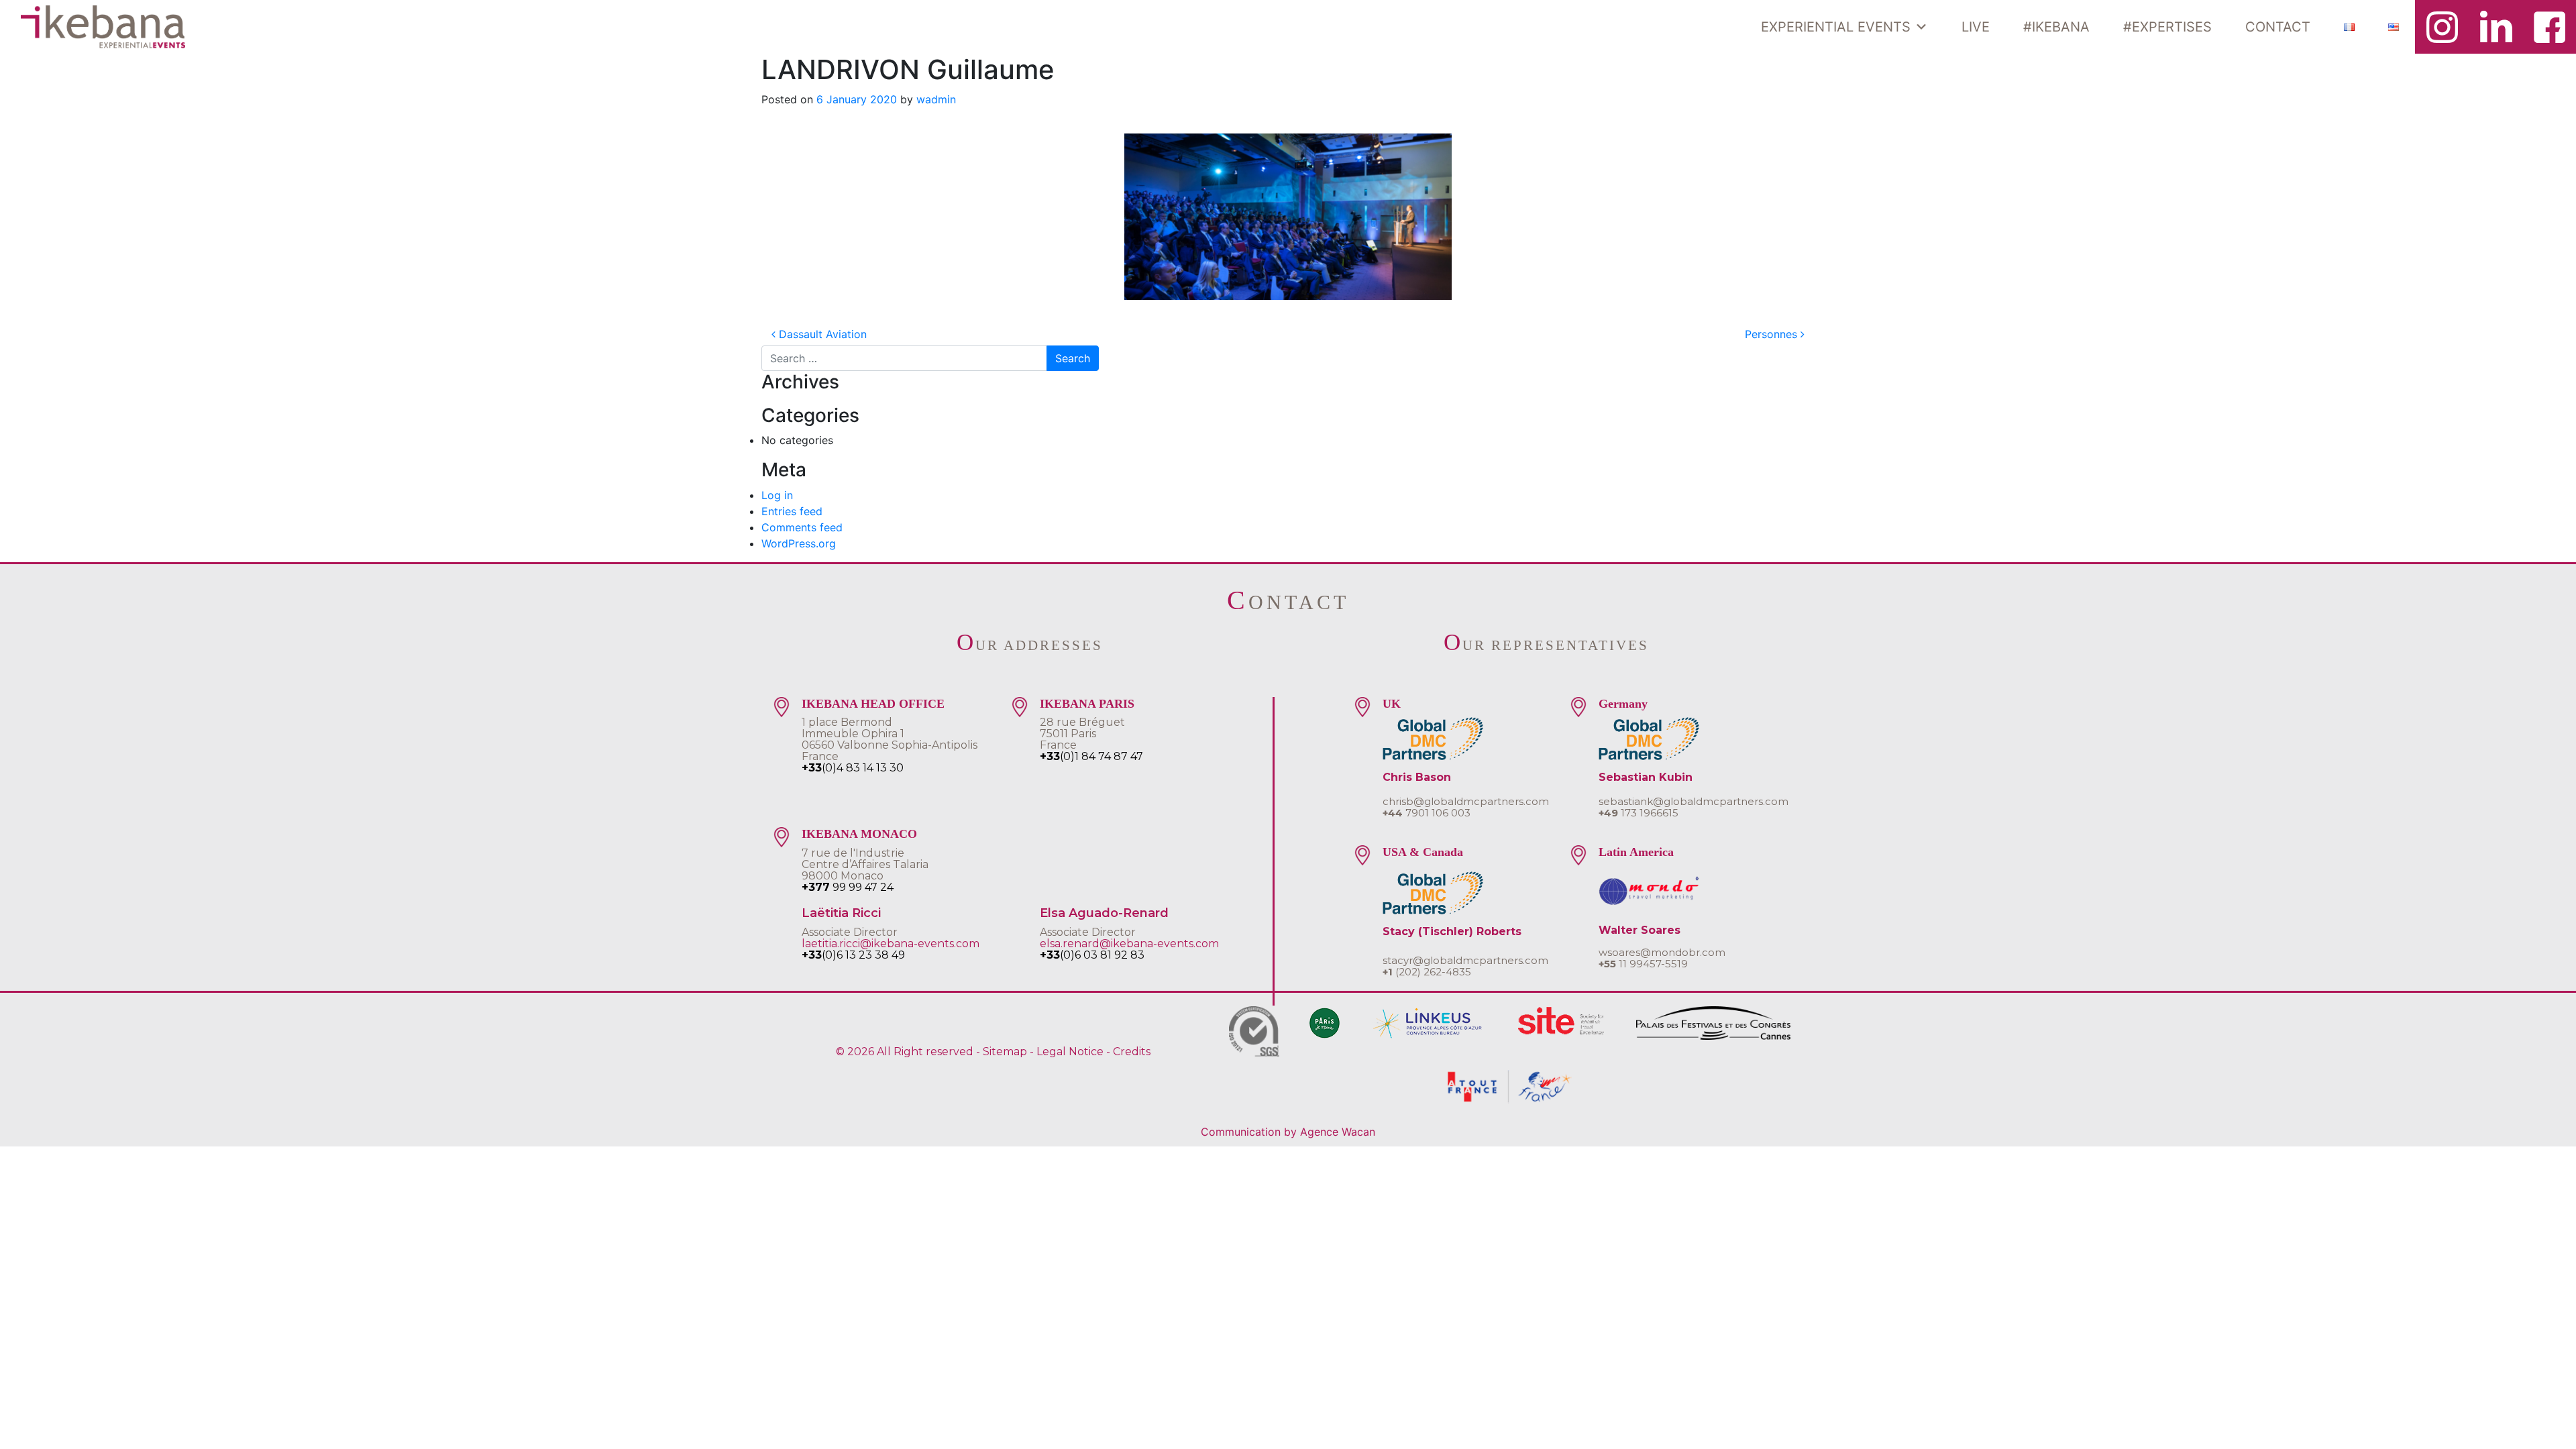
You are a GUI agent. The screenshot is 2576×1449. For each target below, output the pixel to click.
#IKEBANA (2056, 27)
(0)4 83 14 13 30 (853, 768)
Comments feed (802, 527)
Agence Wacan (1338, 1132)
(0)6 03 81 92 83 (1092, 955)
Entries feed (792, 511)
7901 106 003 (1427, 813)
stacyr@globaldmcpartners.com (1465, 960)
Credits (1132, 1052)
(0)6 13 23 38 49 (853, 955)
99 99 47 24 (848, 887)
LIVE (1976, 27)
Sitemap (1005, 1052)
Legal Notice (1070, 1052)
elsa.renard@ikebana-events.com (1129, 944)
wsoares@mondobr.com (1662, 952)
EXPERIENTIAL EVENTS (1836, 27)
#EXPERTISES (2167, 27)
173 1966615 (1639, 813)
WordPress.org (799, 543)
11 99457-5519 (1643, 964)
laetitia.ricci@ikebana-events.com (891, 944)
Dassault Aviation (821, 334)
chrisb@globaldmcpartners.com (1466, 801)
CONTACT (2278, 27)
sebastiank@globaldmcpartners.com (1694, 801)
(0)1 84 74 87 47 (1091, 756)
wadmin (936, 99)
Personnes (1773, 334)
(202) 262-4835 (1427, 972)
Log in (777, 495)
